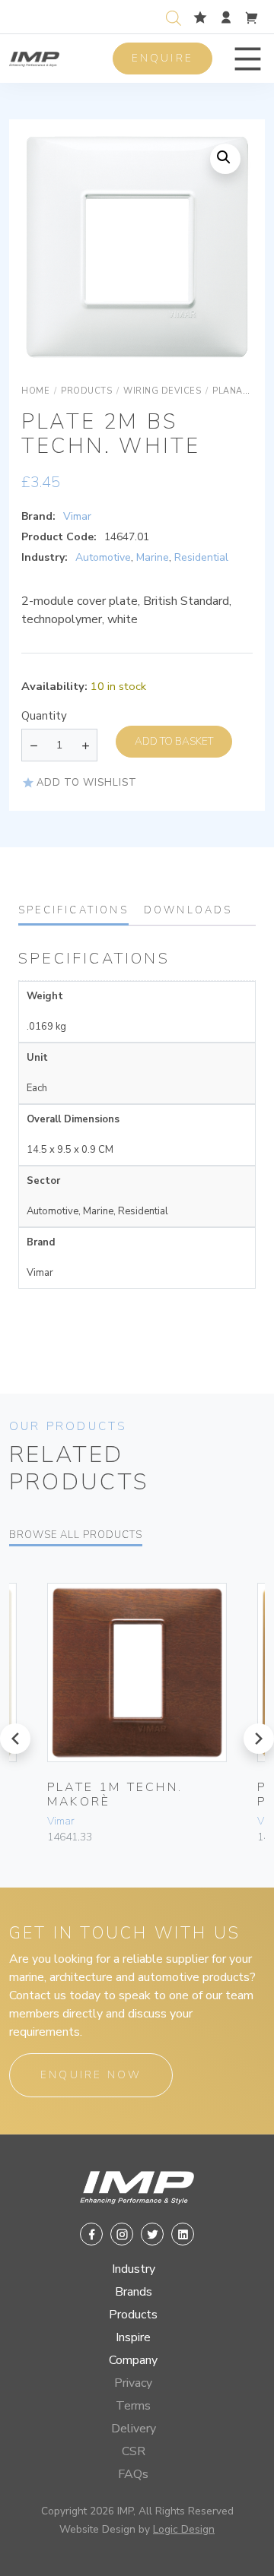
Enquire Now (91, 2075)
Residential (201, 557)
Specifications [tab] (73, 910)
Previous (52, 262)
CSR (134, 2451)
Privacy (133, 2383)
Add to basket (174, 741)
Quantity (44, 716)
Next (222, 262)
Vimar (77, 516)
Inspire (133, 2337)
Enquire (162, 58)
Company (133, 2360)
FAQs (133, 2474)
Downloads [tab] (188, 910)
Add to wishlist (87, 783)
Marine (153, 557)
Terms (133, 2406)
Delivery (134, 2429)
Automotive (103, 557)
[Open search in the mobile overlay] (177, 16)
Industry (134, 2269)
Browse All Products (76, 1535)
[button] (248, 59)
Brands (134, 2292)
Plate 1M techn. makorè (115, 1794)
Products (133, 2315)
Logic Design (184, 2529)
